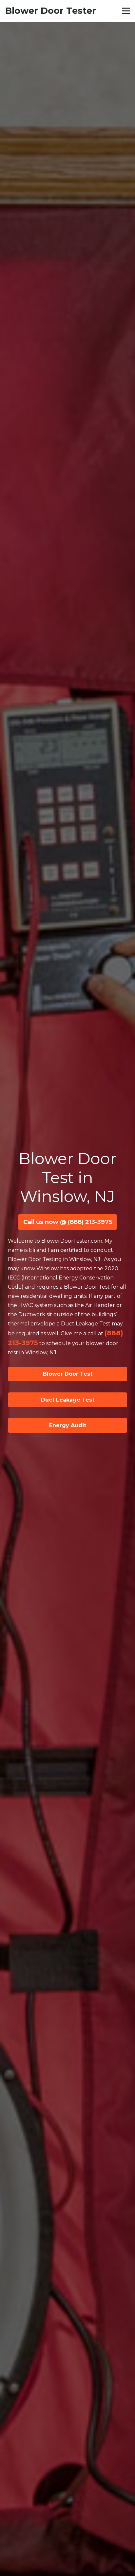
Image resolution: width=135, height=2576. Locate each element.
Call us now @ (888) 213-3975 (68, 1222)
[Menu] (126, 11)
